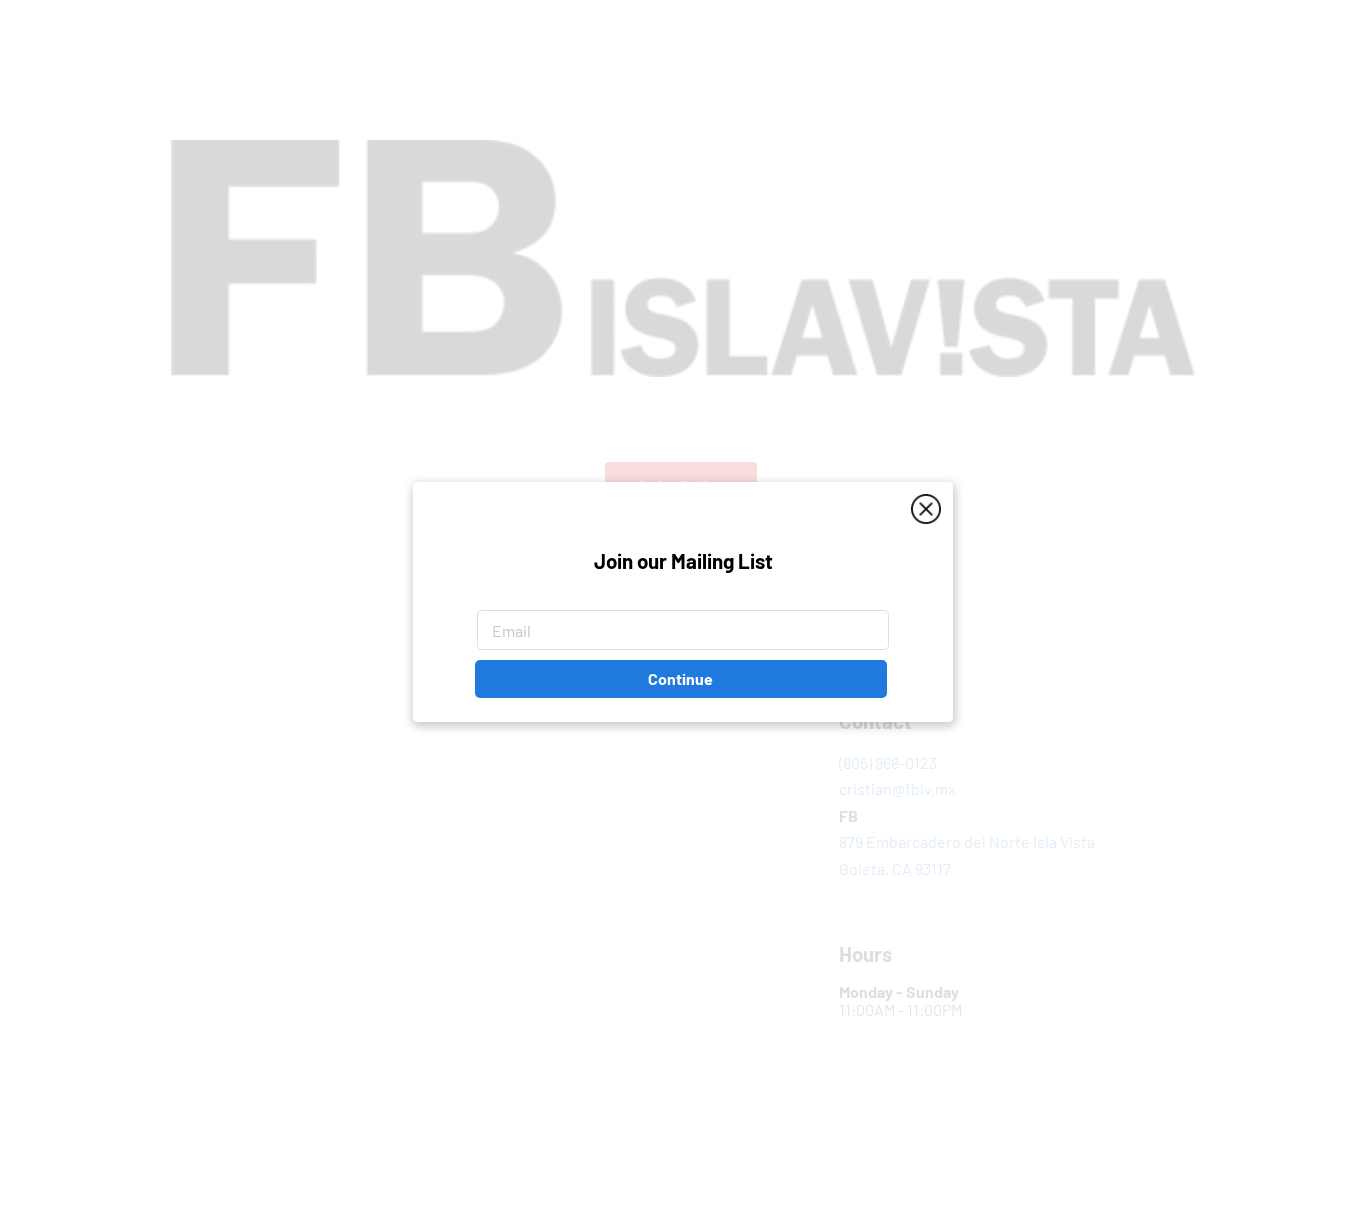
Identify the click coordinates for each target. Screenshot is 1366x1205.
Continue (680, 679)
